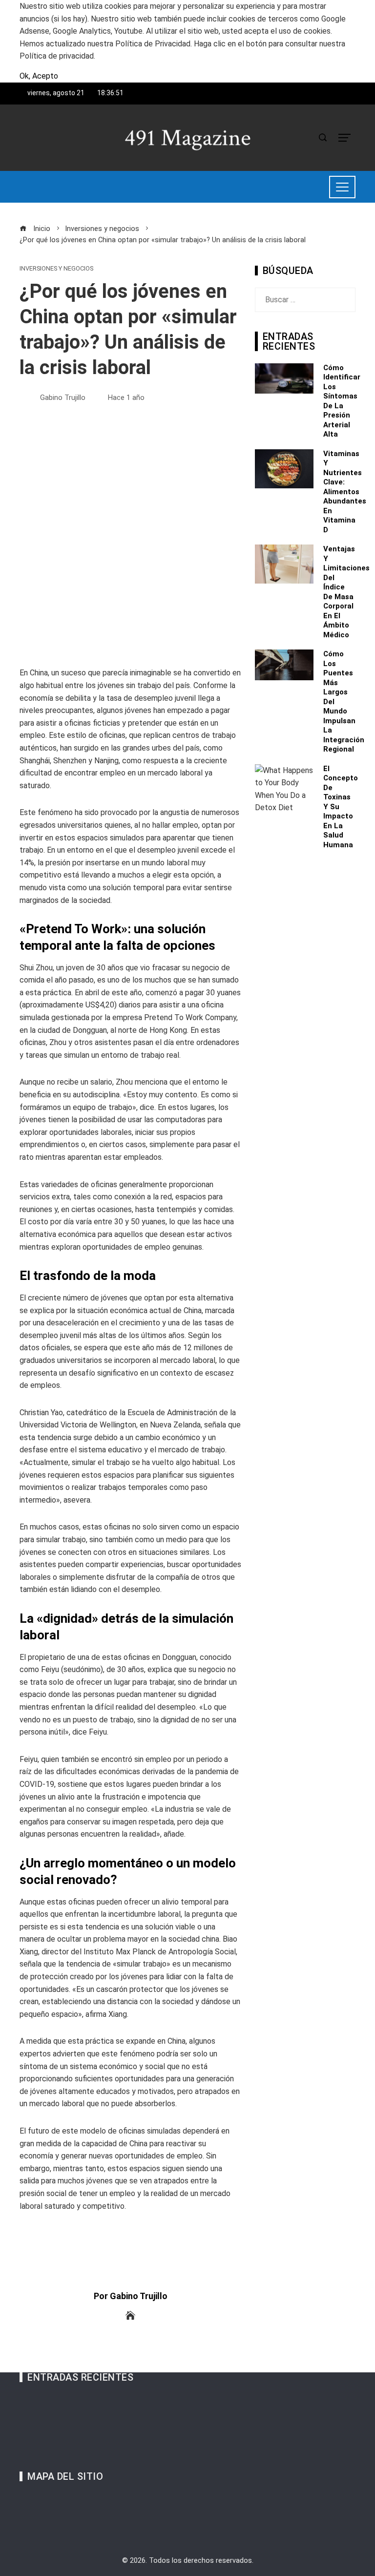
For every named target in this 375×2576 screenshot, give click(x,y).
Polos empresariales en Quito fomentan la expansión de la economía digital (160, 2425)
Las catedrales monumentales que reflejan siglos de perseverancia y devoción (165, 2450)
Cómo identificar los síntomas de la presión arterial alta (342, 401)
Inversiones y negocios (56, 269)
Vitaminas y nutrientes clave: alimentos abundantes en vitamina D (345, 492)
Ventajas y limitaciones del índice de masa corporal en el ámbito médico (346, 592)
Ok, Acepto (39, 76)
